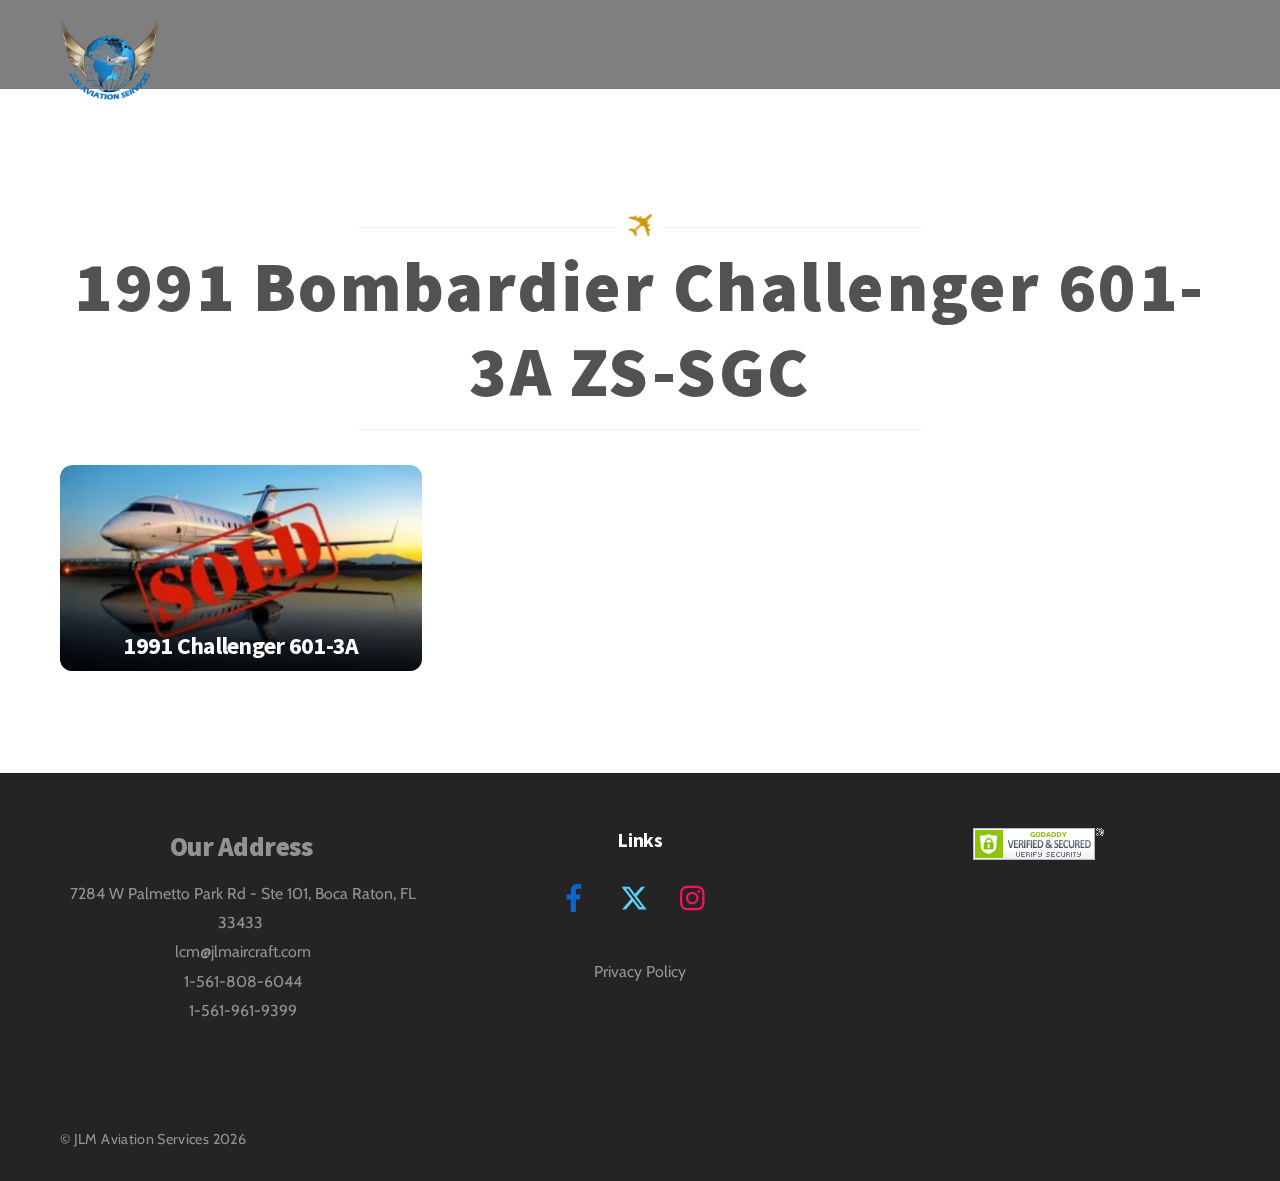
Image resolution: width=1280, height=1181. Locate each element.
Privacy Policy (640, 971)
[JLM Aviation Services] (110, 84)
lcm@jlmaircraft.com (243, 951)
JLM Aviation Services (142, 1139)
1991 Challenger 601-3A (240, 645)
